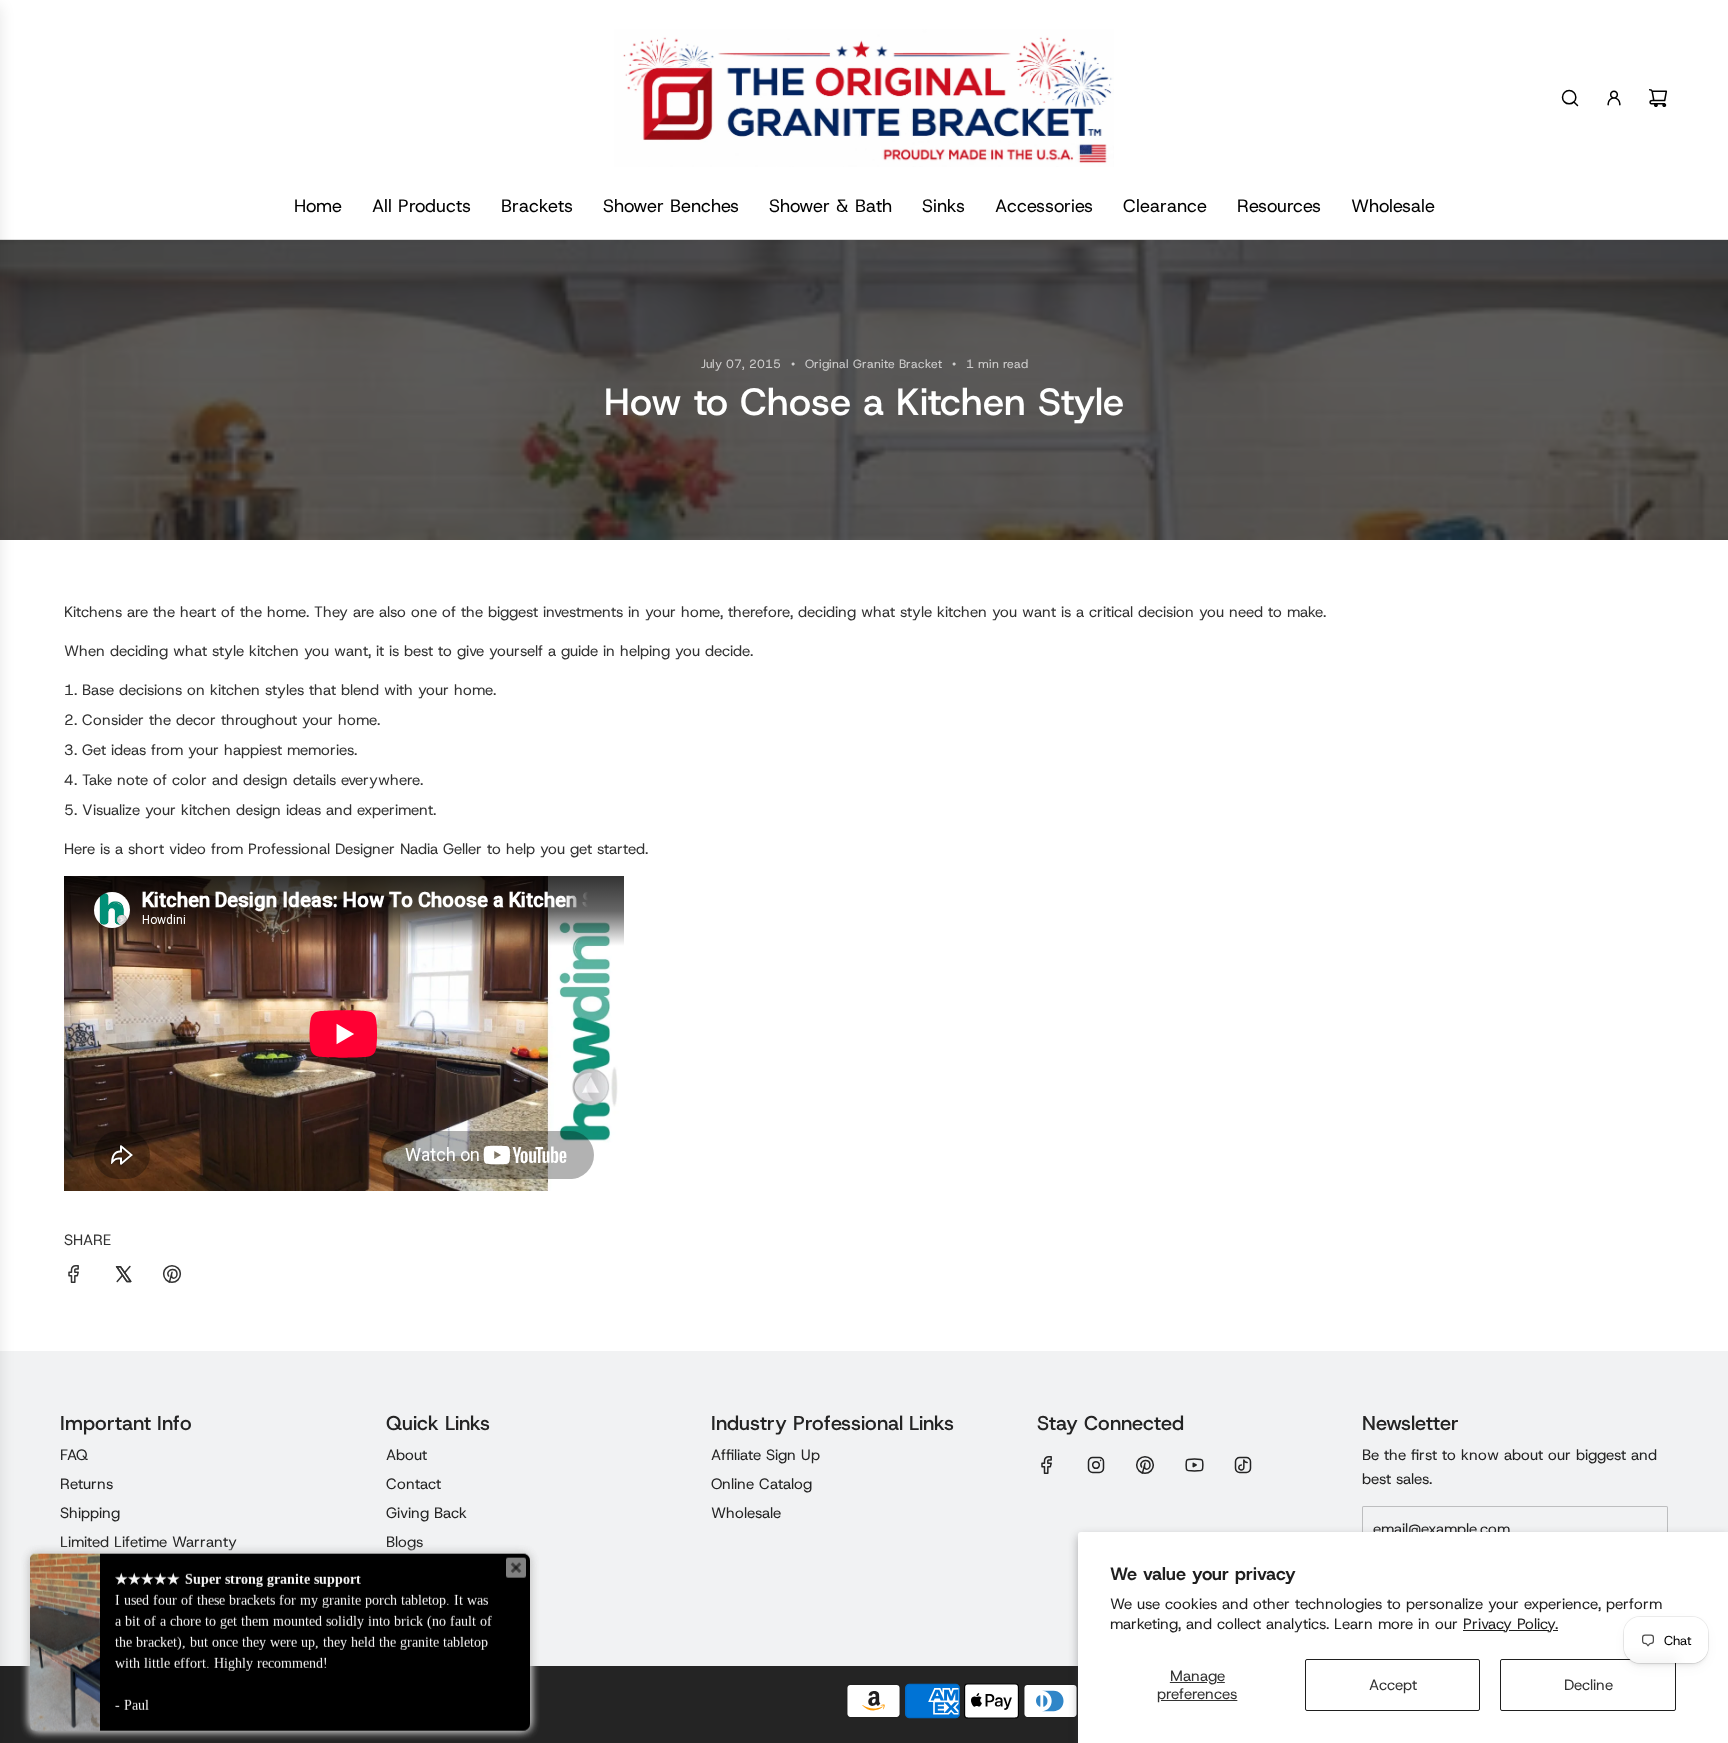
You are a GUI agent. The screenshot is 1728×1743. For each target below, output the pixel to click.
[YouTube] (1194, 1465)
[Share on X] (123, 1277)
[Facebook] (1047, 1465)
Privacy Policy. (1510, 1624)
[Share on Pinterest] (172, 1277)
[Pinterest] (1145, 1465)
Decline (1588, 1685)
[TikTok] (1243, 1465)
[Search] (1570, 98)
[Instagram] (1096, 1465)
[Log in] (1614, 98)
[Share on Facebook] (74, 1277)
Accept (1393, 1685)
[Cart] (1658, 98)
